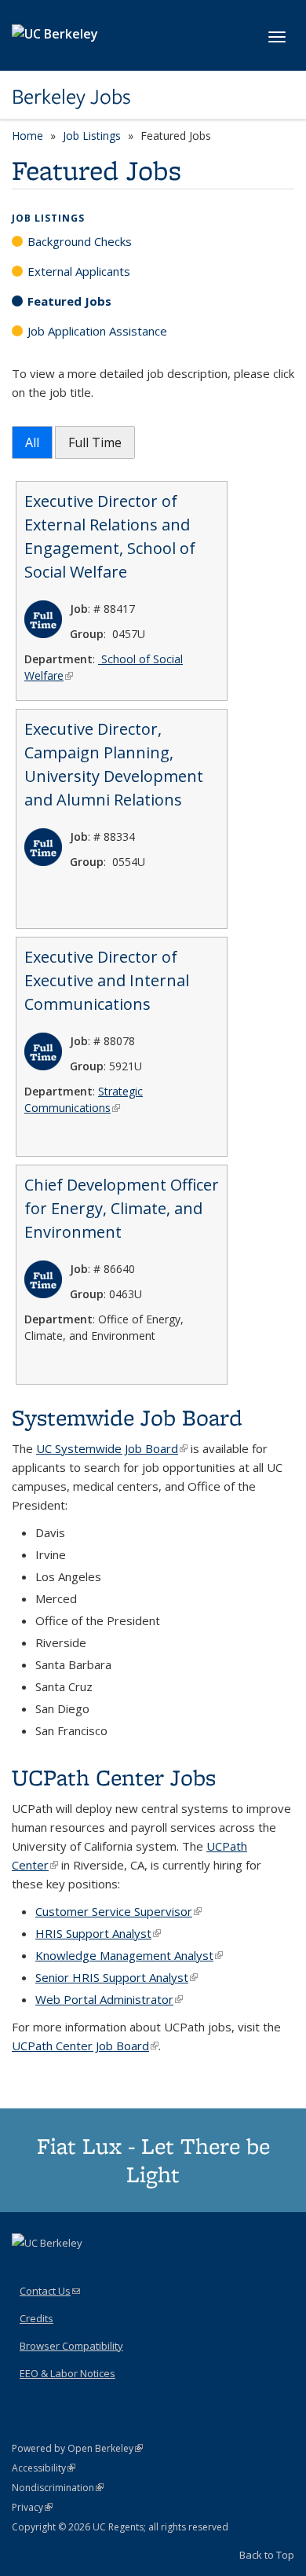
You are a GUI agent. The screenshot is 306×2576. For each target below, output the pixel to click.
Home (27, 136)
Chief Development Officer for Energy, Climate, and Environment (122, 1208)
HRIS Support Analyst (98, 1933)
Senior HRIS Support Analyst (117, 1977)
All (32, 442)
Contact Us (50, 2291)
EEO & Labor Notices (67, 2373)
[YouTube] (118, 2270)
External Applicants (79, 271)
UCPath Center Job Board (85, 2046)
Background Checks (80, 241)
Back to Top (267, 2555)
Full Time (95, 442)
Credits (36, 2318)
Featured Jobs (69, 301)
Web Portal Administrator (109, 1999)
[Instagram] (148, 2270)
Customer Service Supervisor (118, 1911)
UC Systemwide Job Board (112, 1448)
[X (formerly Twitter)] (56, 2270)
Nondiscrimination (58, 2488)
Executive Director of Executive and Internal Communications (107, 980)
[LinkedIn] (87, 2270)
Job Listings (92, 136)
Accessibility (44, 2468)
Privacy (32, 2507)
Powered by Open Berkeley (77, 2448)
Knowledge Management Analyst (129, 1955)
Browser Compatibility (71, 2346)
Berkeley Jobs (71, 97)
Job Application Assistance (97, 331)
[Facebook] (26, 2270)
